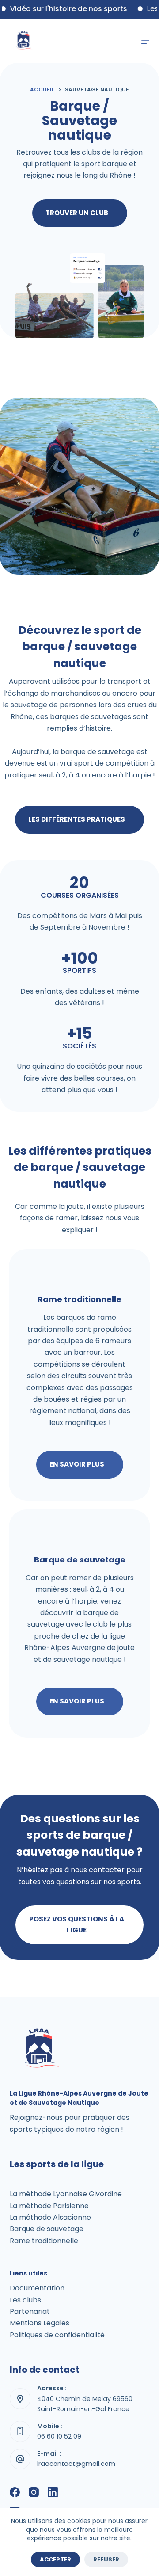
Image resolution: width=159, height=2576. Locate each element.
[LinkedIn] (53, 2492)
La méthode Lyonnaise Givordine (66, 2194)
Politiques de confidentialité (57, 2335)
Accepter (55, 2559)
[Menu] (145, 41)
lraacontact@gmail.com (76, 2464)
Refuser (106, 2559)
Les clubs (25, 2300)
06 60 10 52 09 (59, 2436)
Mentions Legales (40, 2323)
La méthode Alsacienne (50, 2217)
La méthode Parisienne (49, 2206)
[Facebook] (15, 2492)
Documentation (37, 2288)
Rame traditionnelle (44, 2241)
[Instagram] (34, 2492)
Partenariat (30, 2311)
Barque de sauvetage (47, 2229)
